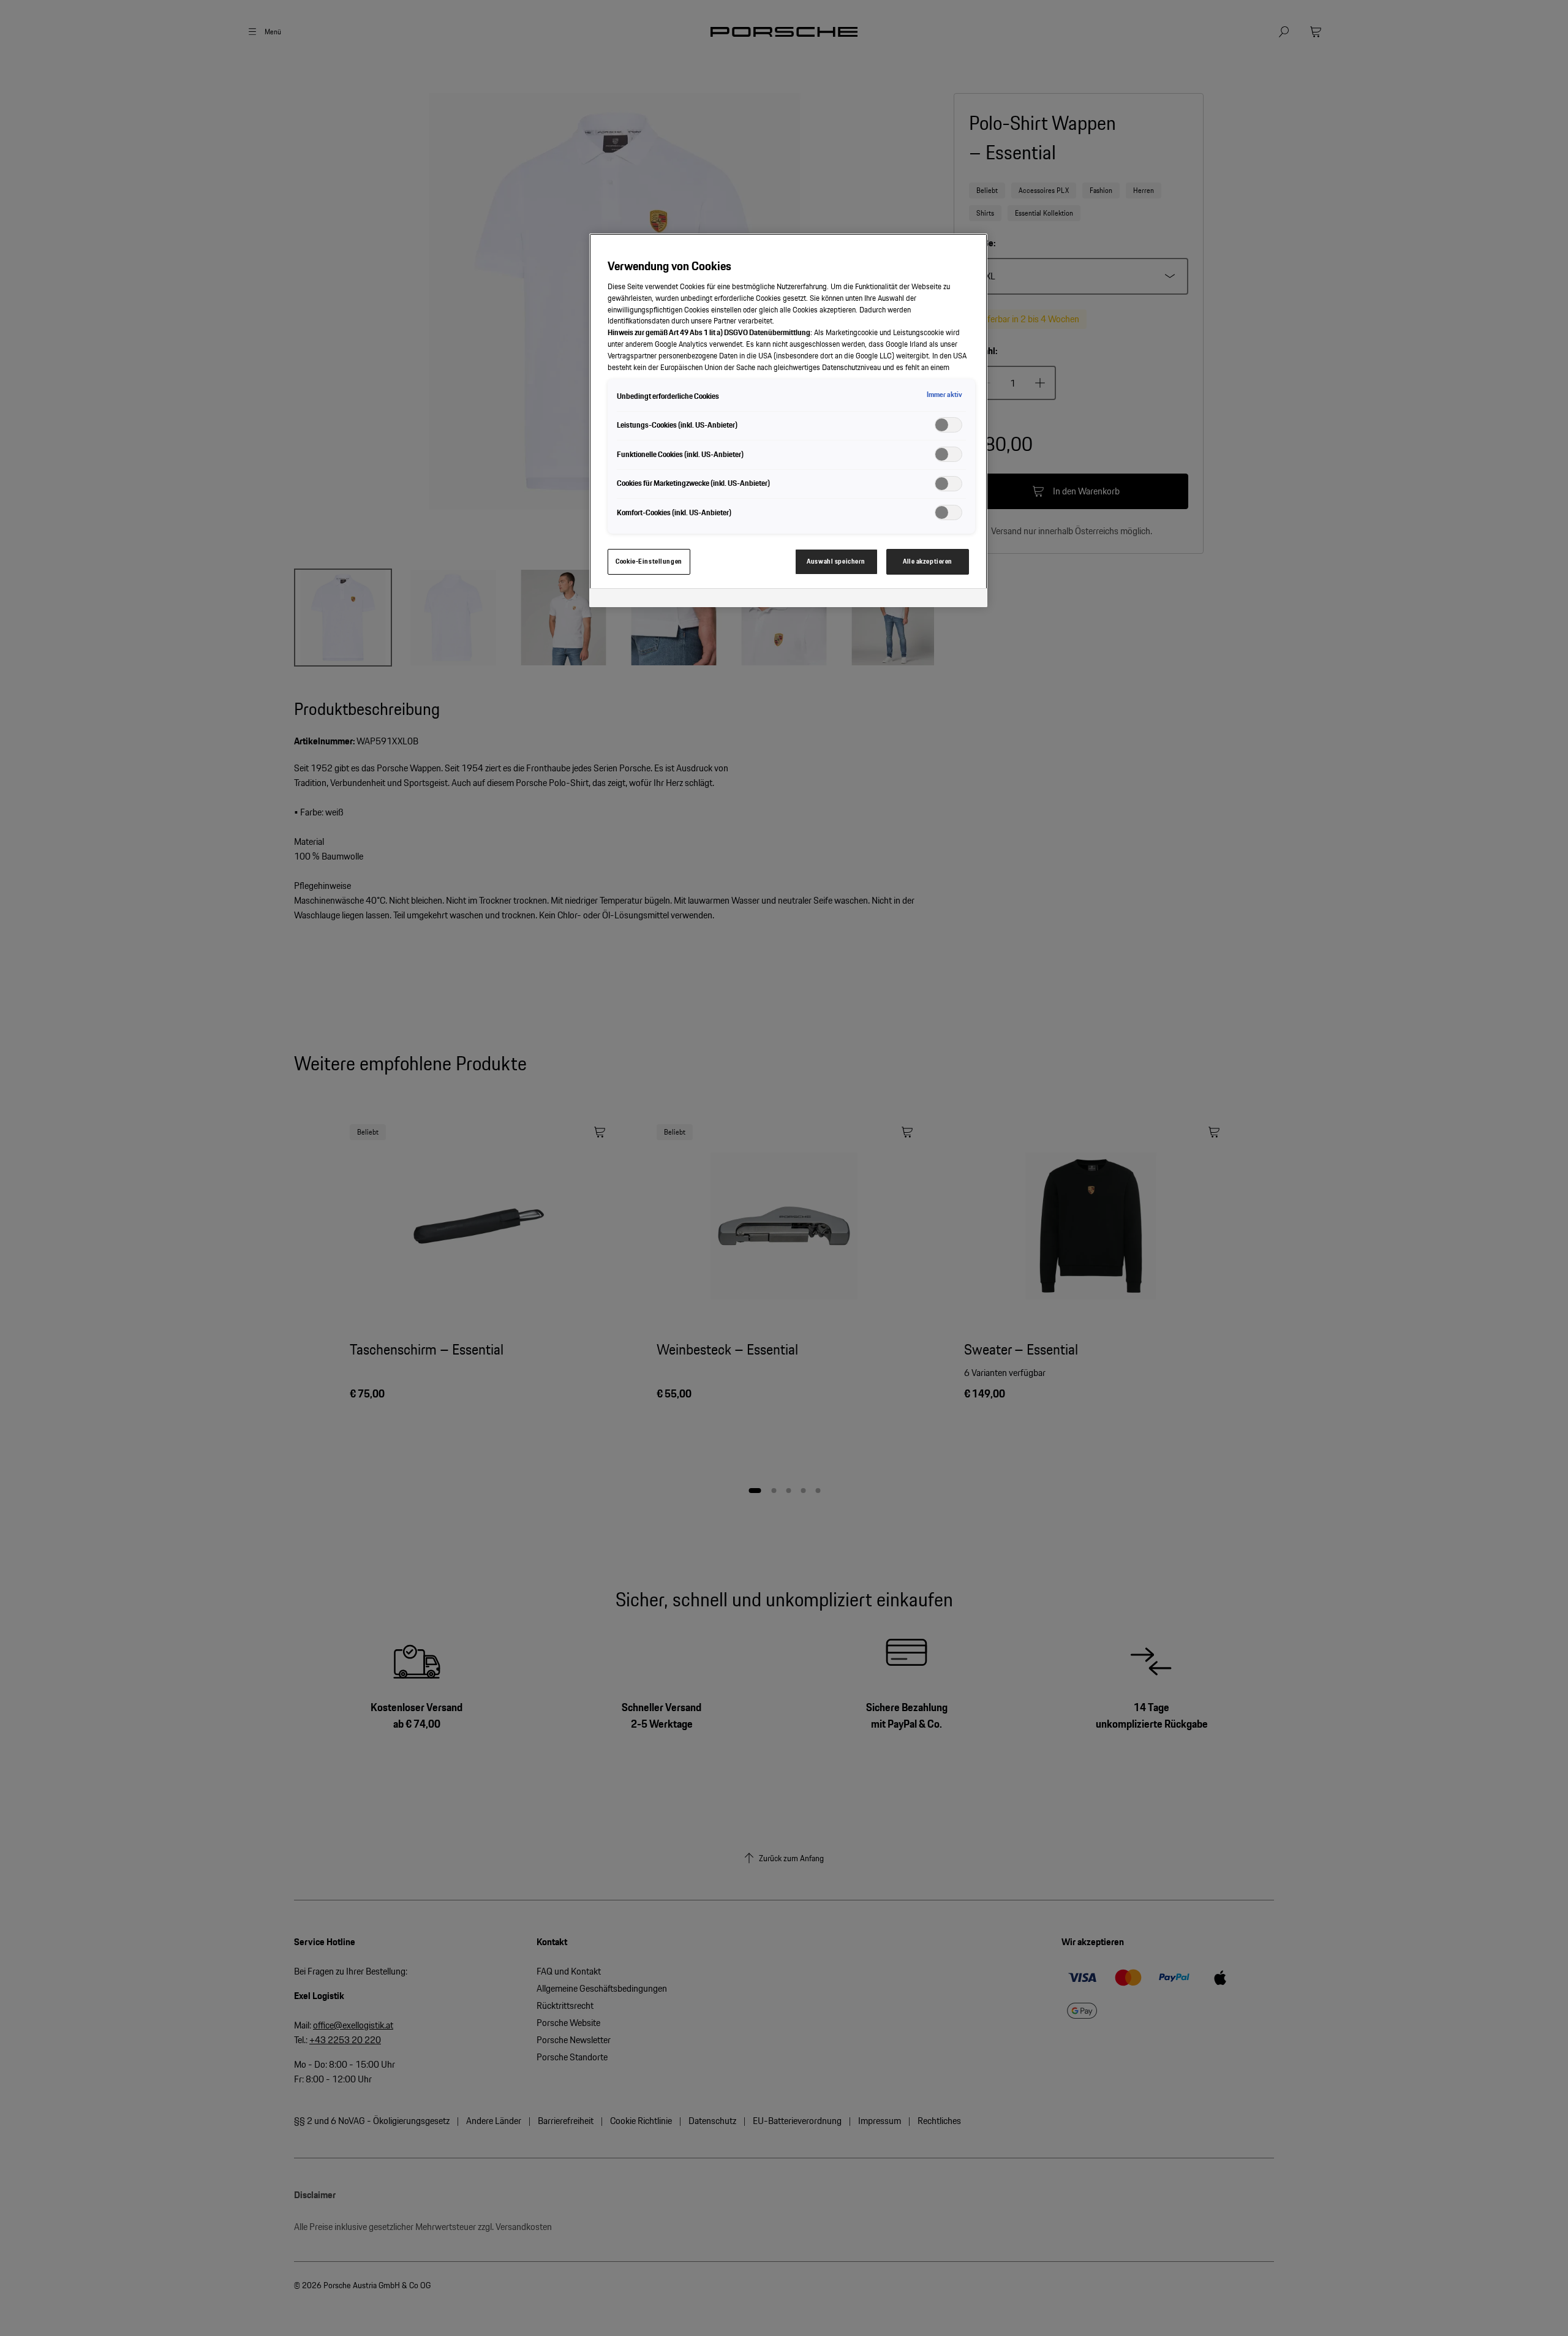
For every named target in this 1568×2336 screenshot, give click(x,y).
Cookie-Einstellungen (649, 561)
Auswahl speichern (836, 561)
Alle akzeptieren (928, 561)
